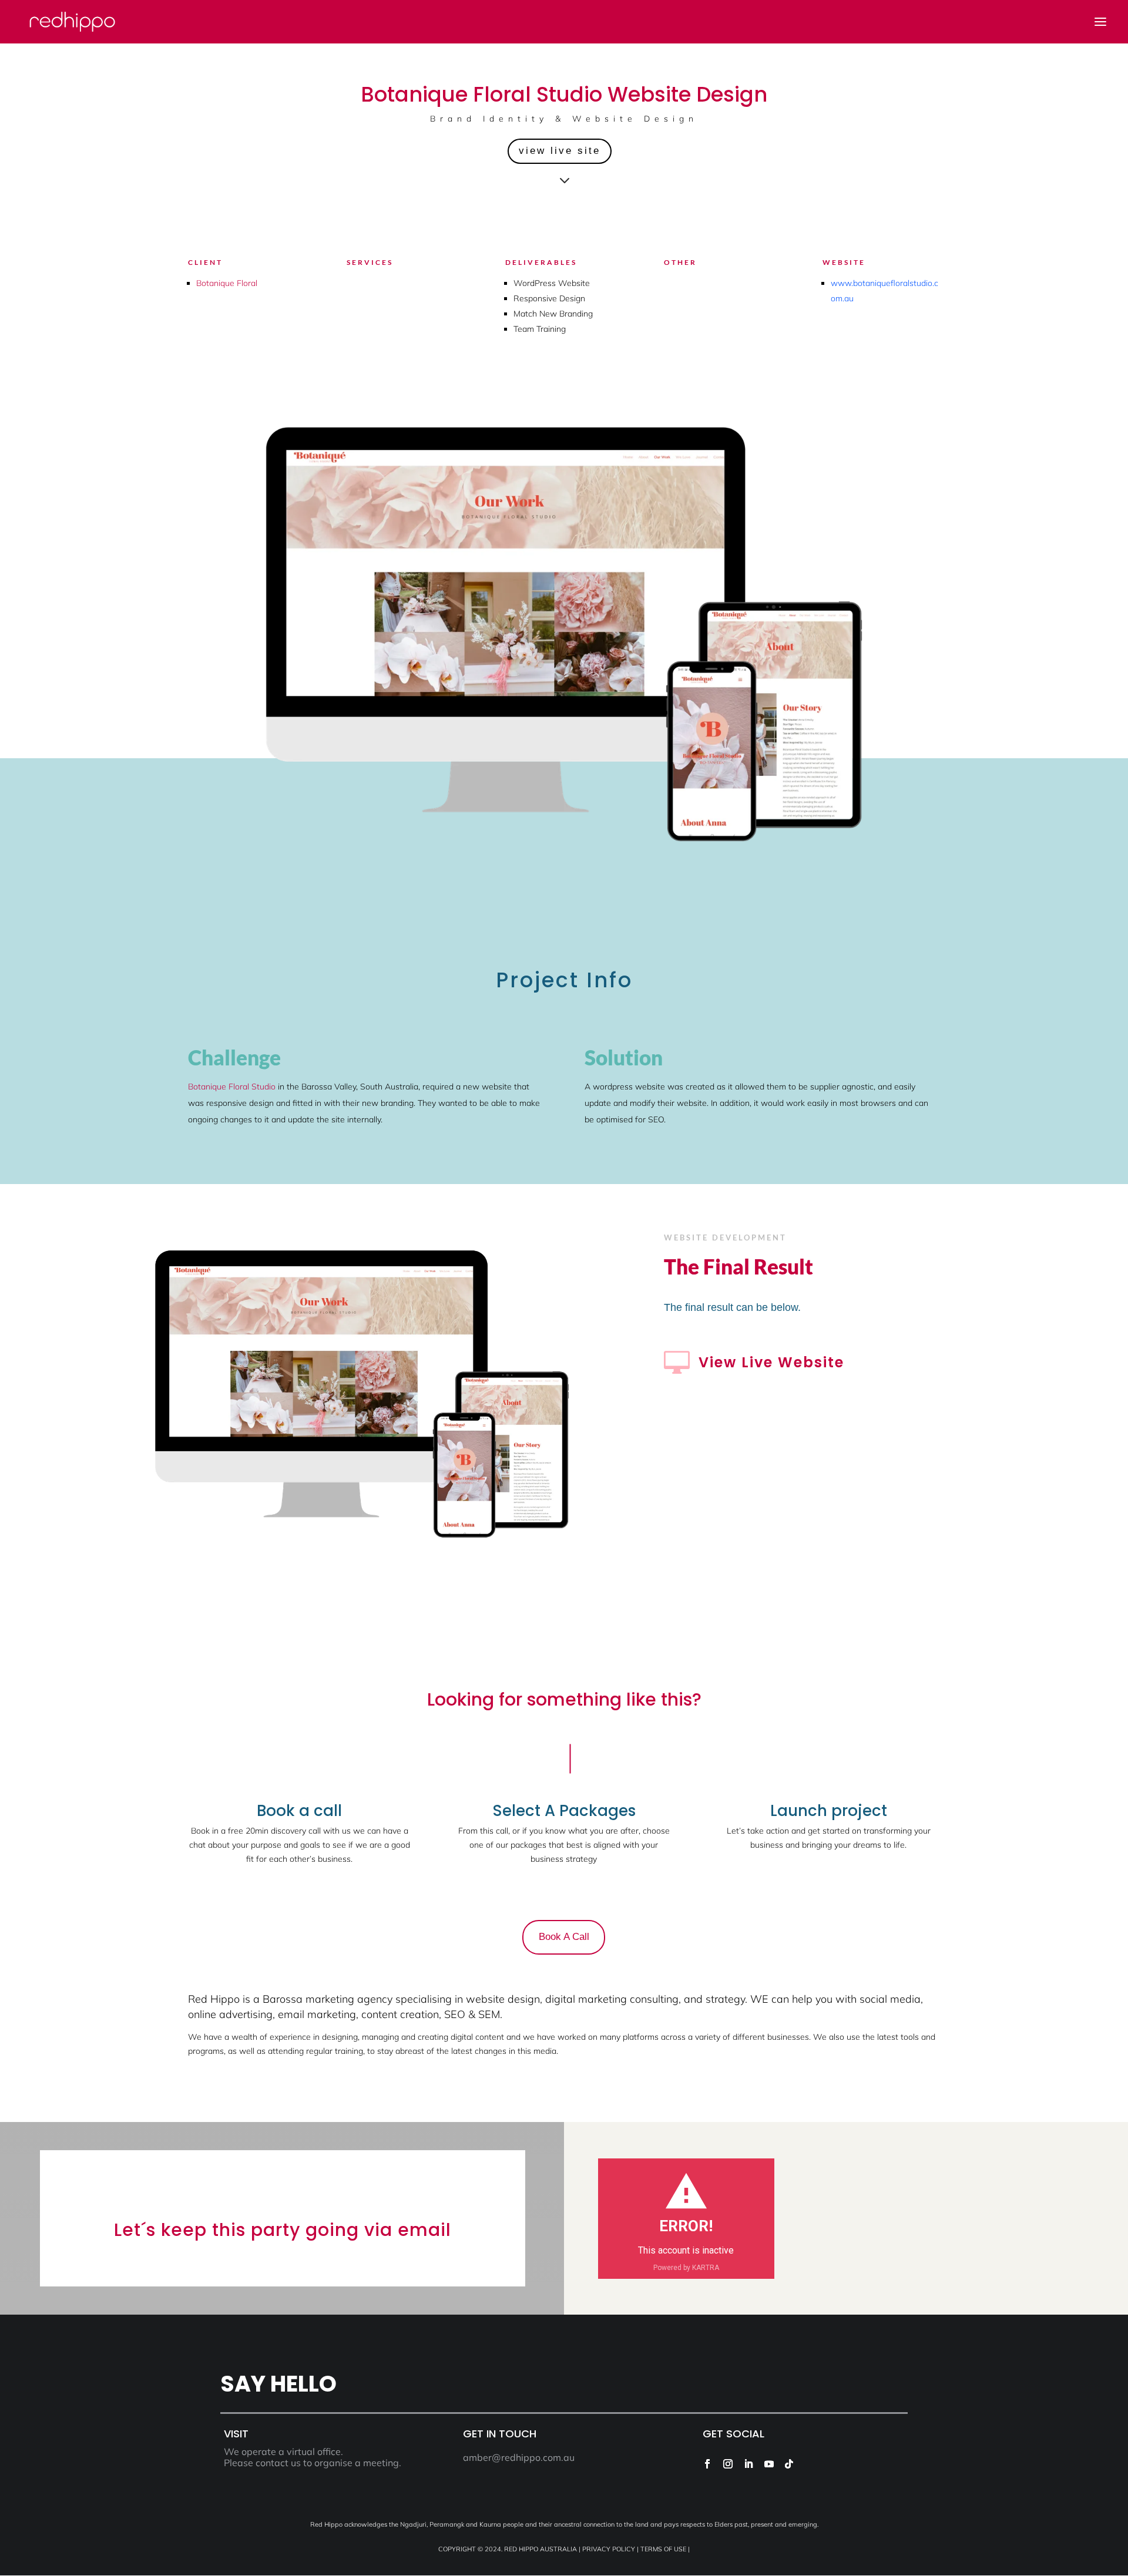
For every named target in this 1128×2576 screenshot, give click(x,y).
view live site (560, 151)
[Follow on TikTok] (789, 2464)
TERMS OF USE (663, 2549)
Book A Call (564, 1937)
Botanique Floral (227, 283)
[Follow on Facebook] (707, 2464)
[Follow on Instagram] (728, 2464)
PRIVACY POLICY (609, 2549)
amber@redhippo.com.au (519, 2457)
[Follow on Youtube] (769, 2464)
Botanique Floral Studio (232, 1087)
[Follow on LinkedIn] (748, 2464)
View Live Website (771, 1362)
